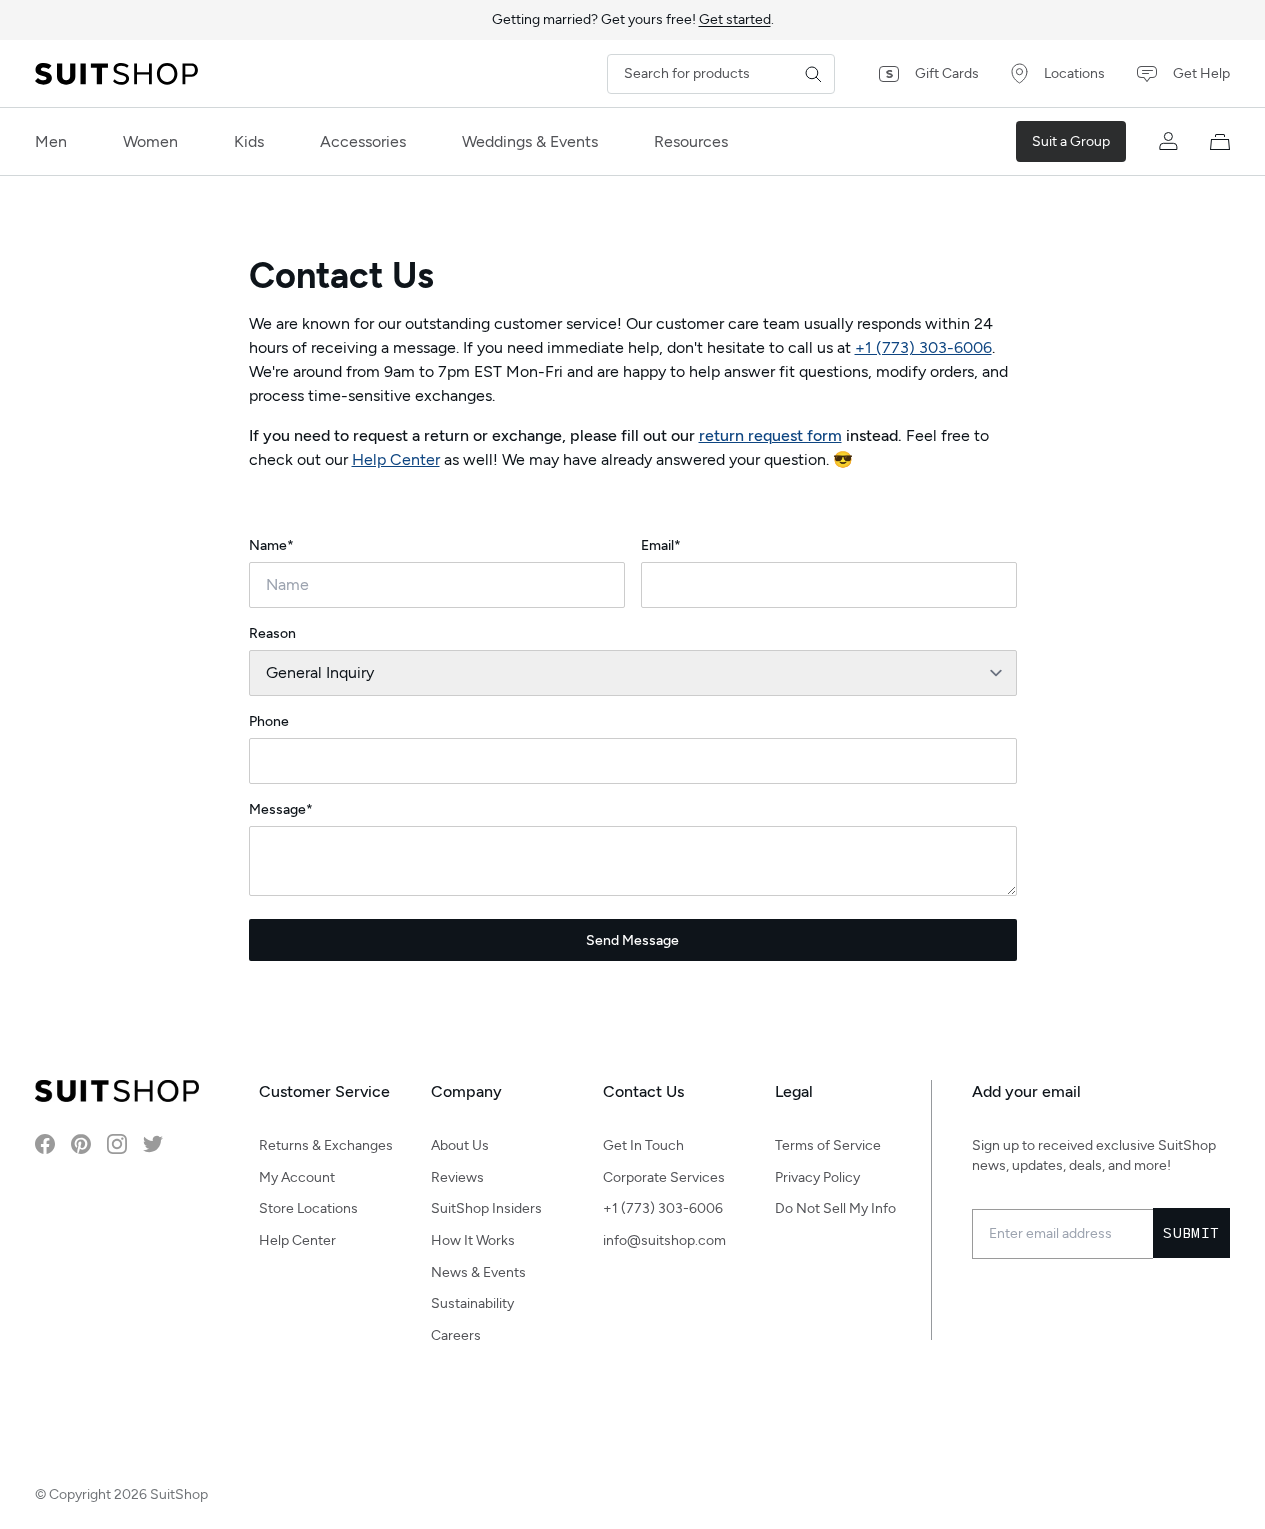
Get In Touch (643, 1145)
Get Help (1201, 73)
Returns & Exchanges (326, 1145)
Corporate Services (664, 1177)
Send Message (632, 940)
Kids (249, 141)
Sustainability (472, 1303)
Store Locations (308, 1208)
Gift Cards (947, 73)
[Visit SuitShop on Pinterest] (81, 1144)
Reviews (457, 1177)
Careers (456, 1335)
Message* (281, 809)
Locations (1074, 73)
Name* (271, 545)
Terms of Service (828, 1145)
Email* (661, 545)
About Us (460, 1145)
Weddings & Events (530, 141)
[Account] (1168, 142)
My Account (297, 1177)
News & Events (478, 1272)
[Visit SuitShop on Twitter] (153, 1144)
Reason (272, 633)
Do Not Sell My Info (835, 1208)
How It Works (473, 1240)
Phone (269, 721)
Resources (691, 141)
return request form (770, 435)
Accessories (363, 141)
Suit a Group (1071, 141)
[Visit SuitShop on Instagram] (117, 1144)
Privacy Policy (817, 1177)
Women (150, 141)
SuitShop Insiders (486, 1208)
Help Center (396, 459)
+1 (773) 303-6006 (923, 347)
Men (51, 141)
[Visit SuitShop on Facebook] (45, 1144)
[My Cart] (1220, 142)
